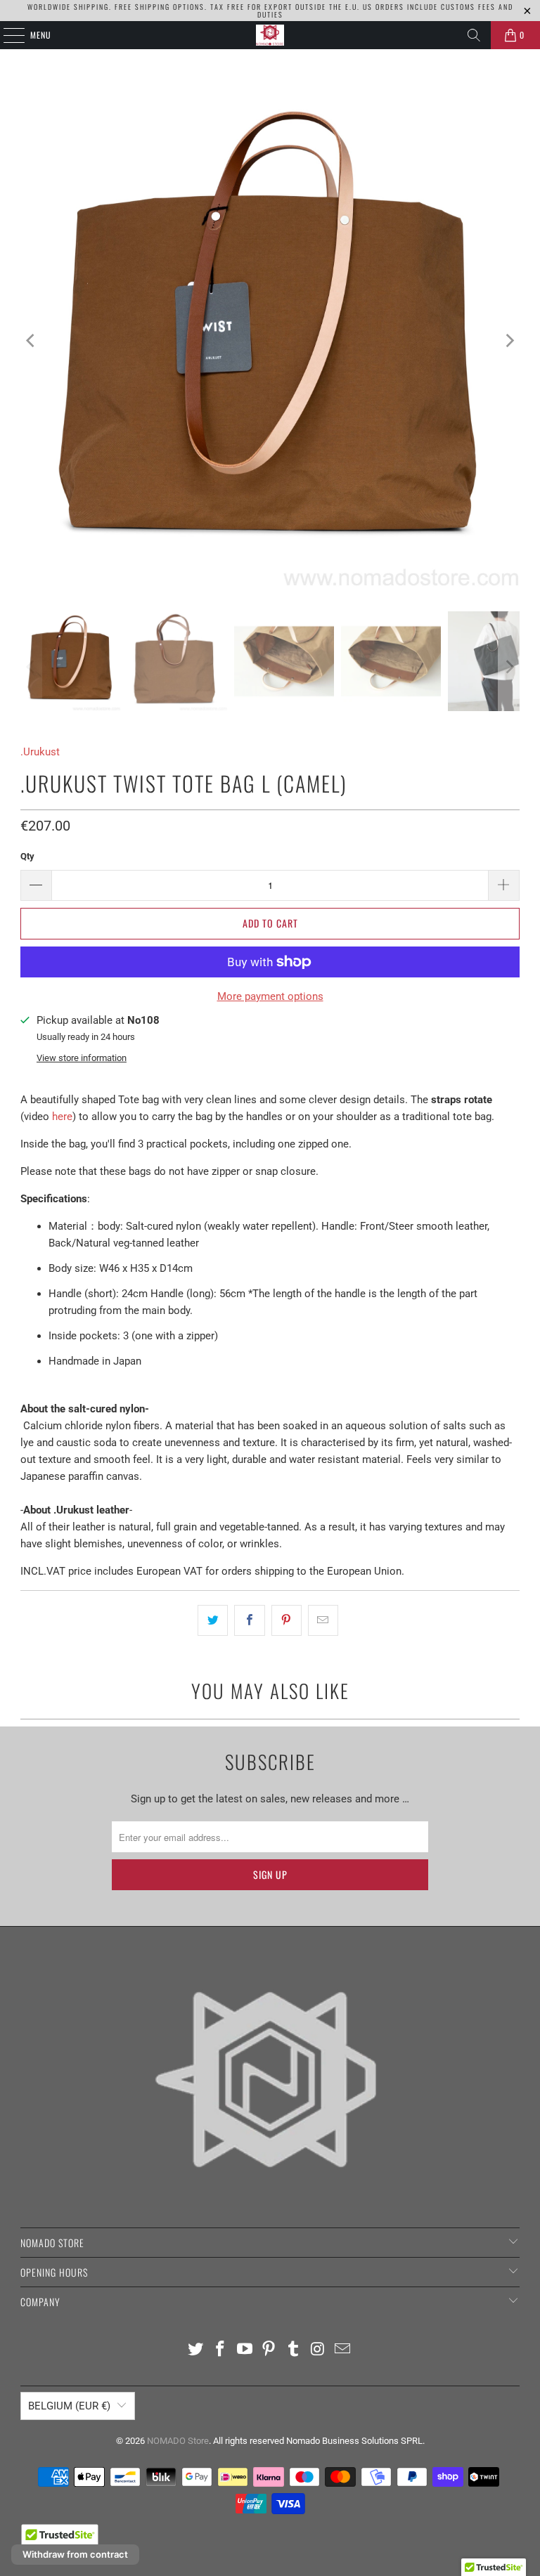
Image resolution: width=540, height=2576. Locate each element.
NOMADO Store (178, 2441)
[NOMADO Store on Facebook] (221, 2350)
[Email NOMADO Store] (342, 2350)
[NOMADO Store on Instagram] (319, 2350)
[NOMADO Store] (270, 35)
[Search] (474, 35)
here (62, 1117)
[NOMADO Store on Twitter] (196, 2350)
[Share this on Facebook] (249, 1620)
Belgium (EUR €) (69, 2406)
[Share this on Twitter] (213, 1620)
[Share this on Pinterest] (287, 1620)
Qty (27, 856)
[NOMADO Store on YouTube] (245, 2350)
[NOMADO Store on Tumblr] (294, 2350)
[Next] (509, 341)
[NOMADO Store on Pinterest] (269, 2350)
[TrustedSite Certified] (60, 2540)
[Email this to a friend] (323, 1620)
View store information (82, 1058)
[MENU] (6, 35)
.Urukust (40, 752)
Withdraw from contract (75, 2554)
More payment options (270, 996)
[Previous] (31, 341)
